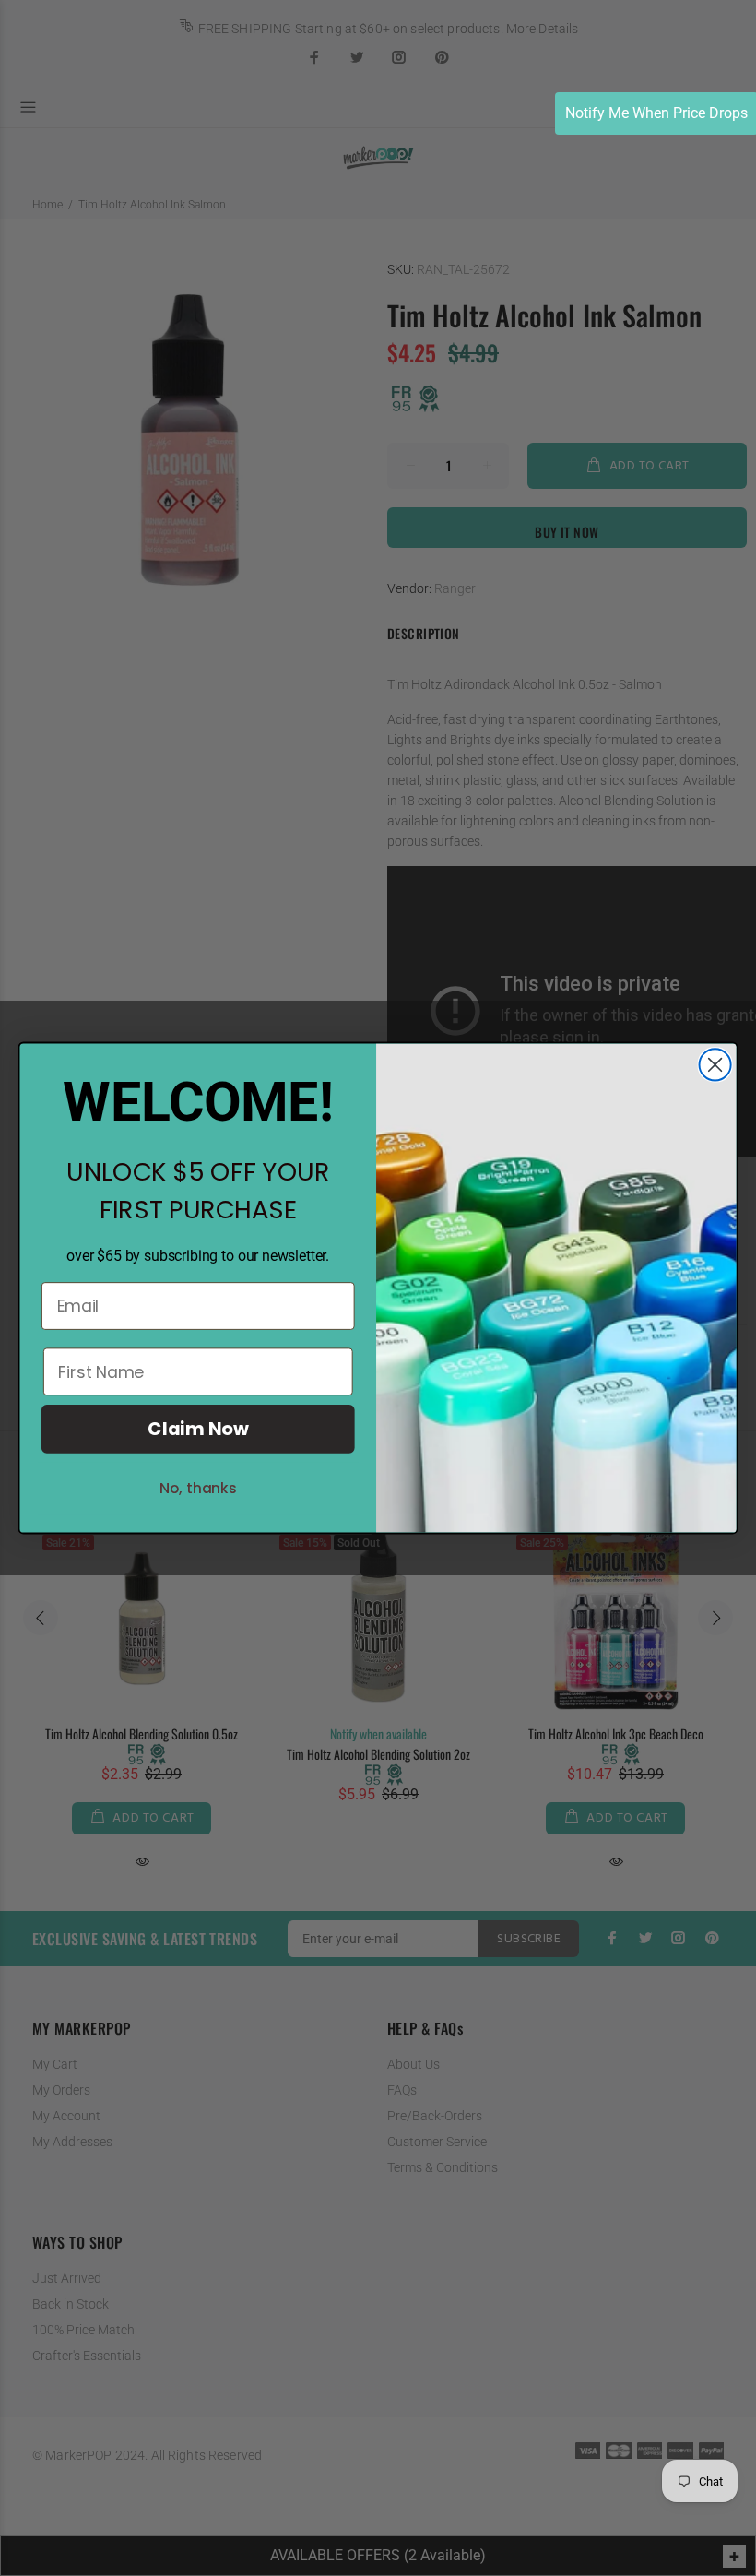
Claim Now (198, 1429)
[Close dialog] (715, 1064)
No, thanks (198, 1488)
